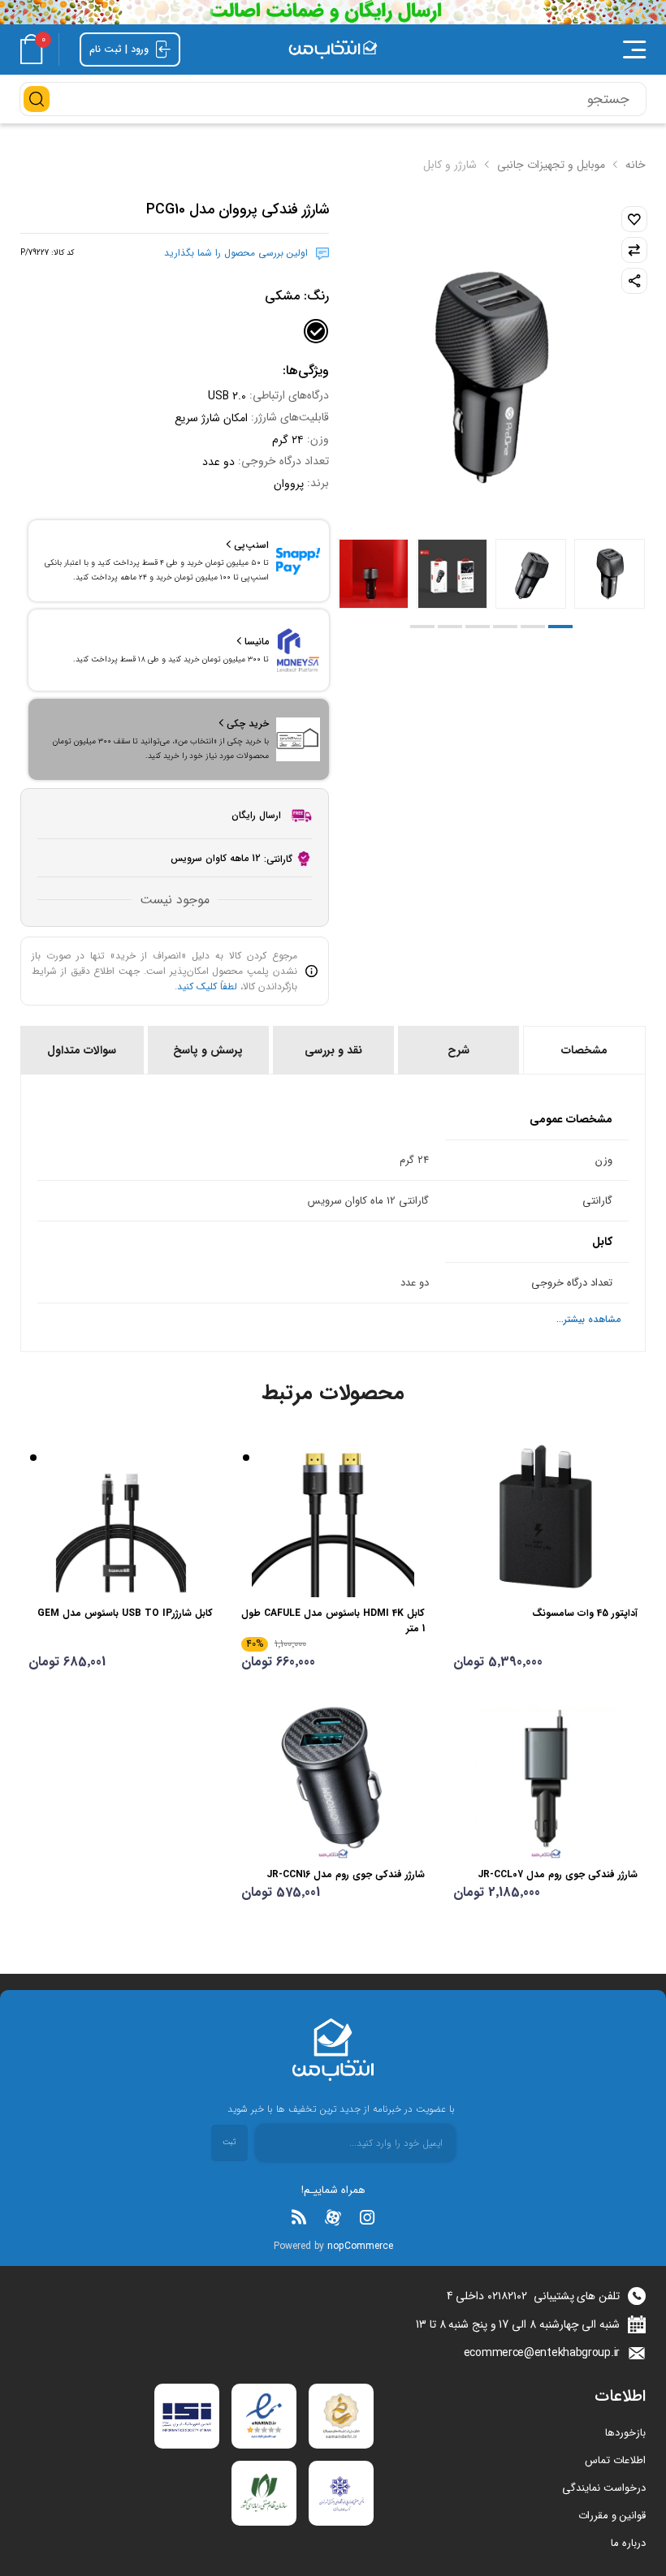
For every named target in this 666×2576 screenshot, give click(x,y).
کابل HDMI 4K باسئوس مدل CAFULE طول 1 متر (333, 1621)
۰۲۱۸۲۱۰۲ (507, 2296)
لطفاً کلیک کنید (207, 986)
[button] (528, 50)
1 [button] (560, 627)
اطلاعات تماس (615, 2460)
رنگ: (297, 296)
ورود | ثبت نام (121, 49)
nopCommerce (360, 2246)
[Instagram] (367, 2217)
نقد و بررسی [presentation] (333, 1050)
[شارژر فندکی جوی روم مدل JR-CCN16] (333, 1777)
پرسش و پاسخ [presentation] (208, 1050)
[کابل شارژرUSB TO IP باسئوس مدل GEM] (121, 1516)
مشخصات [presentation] (584, 1050)
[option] (610, 574)
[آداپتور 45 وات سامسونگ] (545, 1516)
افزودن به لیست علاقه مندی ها (634, 219)
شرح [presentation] (458, 1050)
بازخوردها (625, 2433)
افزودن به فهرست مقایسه (634, 250)
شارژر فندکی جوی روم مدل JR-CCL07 (558, 1874)
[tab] (583, 1050)
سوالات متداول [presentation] (82, 1050)
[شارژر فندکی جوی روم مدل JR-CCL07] (545, 1777)
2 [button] (533, 627)
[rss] (299, 2217)
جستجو (37, 99)
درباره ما (628, 2543)
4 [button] (478, 627)
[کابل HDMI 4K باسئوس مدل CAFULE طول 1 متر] (333, 1516)
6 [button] (422, 627)
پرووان (289, 484)
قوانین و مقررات (612, 2516)
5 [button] (450, 627)
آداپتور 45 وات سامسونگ (585, 1613)
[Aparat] (333, 2217)
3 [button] (505, 627)
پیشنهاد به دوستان (634, 281)
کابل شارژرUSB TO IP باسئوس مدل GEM (125, 1613)
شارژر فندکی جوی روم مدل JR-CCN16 (346, 1874)
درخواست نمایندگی (604, 2488)
